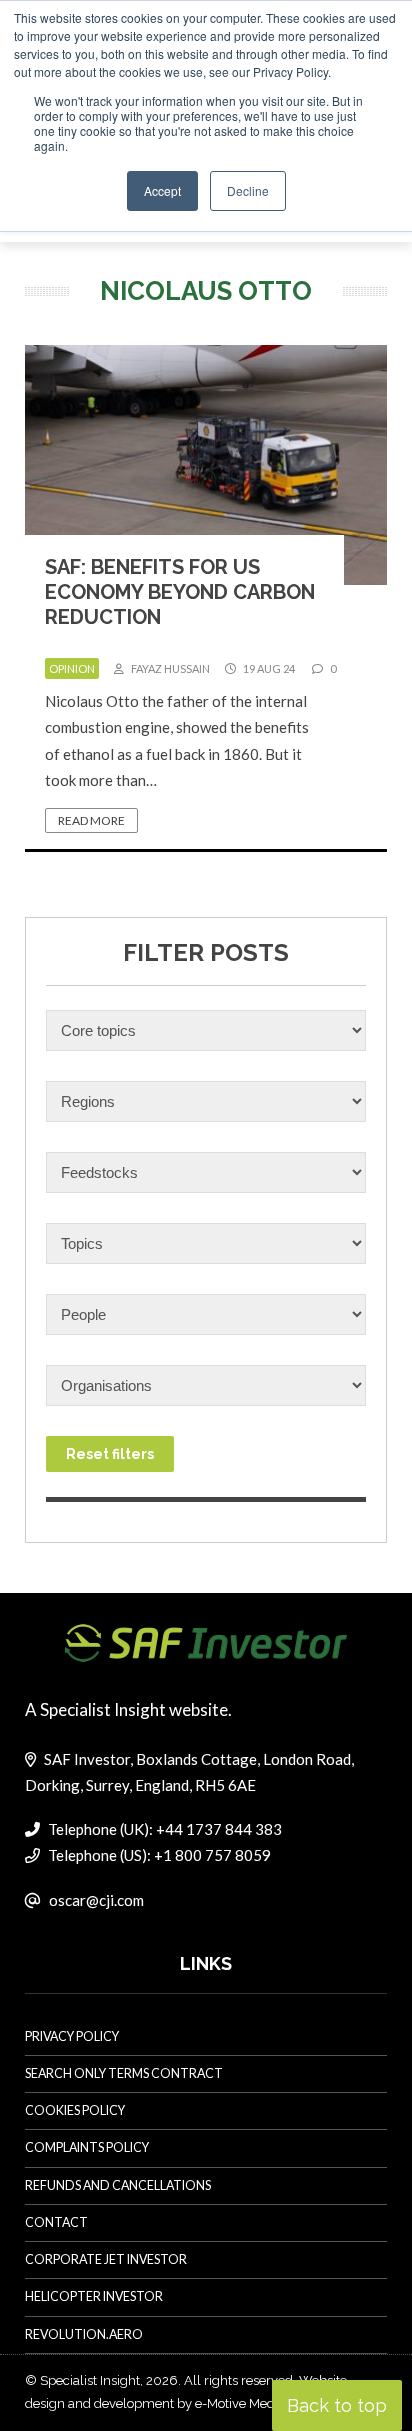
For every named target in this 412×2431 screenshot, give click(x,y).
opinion (72, 668)
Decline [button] (248, 190)
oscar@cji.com (96, 1900)
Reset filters (110, 1454)
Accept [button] (162, 190)
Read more (91, 820)
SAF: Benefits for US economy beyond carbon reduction (180, 592)
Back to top (337, 2405)
